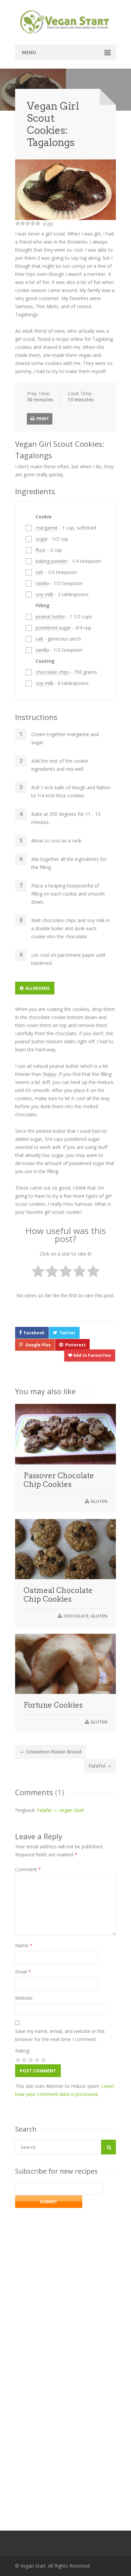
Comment (28, 1869)
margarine (47, 528)
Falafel (100, 1766)
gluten (99, 1501)
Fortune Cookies (53, 1705)
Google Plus (38, 1345)
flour (41, 550)
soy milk (45, 594)
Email (23, 1972)
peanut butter (50, 616)
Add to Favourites (92, 1355)
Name (24, 1945)
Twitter (68, 1333)
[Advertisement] (65, 2416)
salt (39, 572)
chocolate (76, 1616)
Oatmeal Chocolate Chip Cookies (58, 1595)
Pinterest (75, 1345)
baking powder (52, 561)
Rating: (23, 2051)
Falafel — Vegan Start (61, 1810)
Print (42, 419)
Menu (29, 52)
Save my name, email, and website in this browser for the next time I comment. (60, 2035)
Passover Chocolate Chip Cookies (59, 1480)
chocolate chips (53, 672)
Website (24, 1998)
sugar (42, 539)
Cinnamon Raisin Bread (51, 1752)
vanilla (42, 583)
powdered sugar (53, 628)
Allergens (37, 988)
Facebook (34, 1333)
